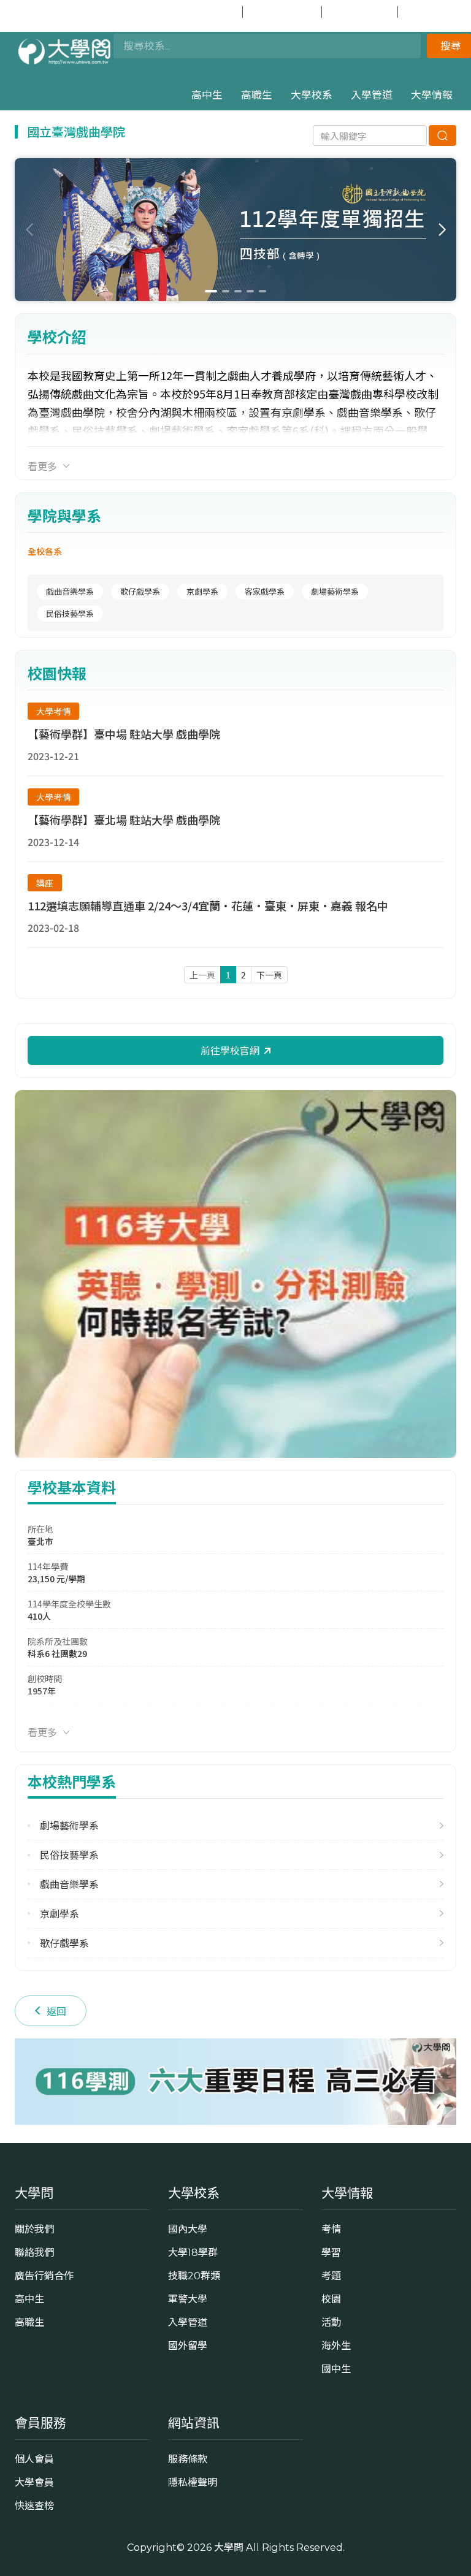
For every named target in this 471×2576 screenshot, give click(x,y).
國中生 (437, 12)
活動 (331, 2322)
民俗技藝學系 (70, 613)
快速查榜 (366, 12)
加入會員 (289, 12)
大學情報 (432, 95)
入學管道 (372, 95)
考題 (331, 2276)
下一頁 (269, 975)
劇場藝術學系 (335, 591)
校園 (331, 2299)
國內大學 (188, 2229)
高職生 (257, 95)
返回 (56, 2011)
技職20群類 (194, 2276)
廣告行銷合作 (44, 2276)
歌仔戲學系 (140, 591)
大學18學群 (193, 2252)
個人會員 (34, 2459)
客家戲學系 (265, 591)
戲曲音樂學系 (70, 591)
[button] (442, 230)
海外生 (336, 2345)
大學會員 (34, 2482)
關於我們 (34, 2229)
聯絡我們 (34, 2252)
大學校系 (312, 95)
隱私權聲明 (193, 2482)
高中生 (207, 95)
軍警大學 (188, 2299)
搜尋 (451, 46)
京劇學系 (202, 591)
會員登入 (210, 12)
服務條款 (188, 2459)
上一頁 (202, 975)
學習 (331, 2252)
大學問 (229, 2547)
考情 (331, 2229)
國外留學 (188, 2345)
